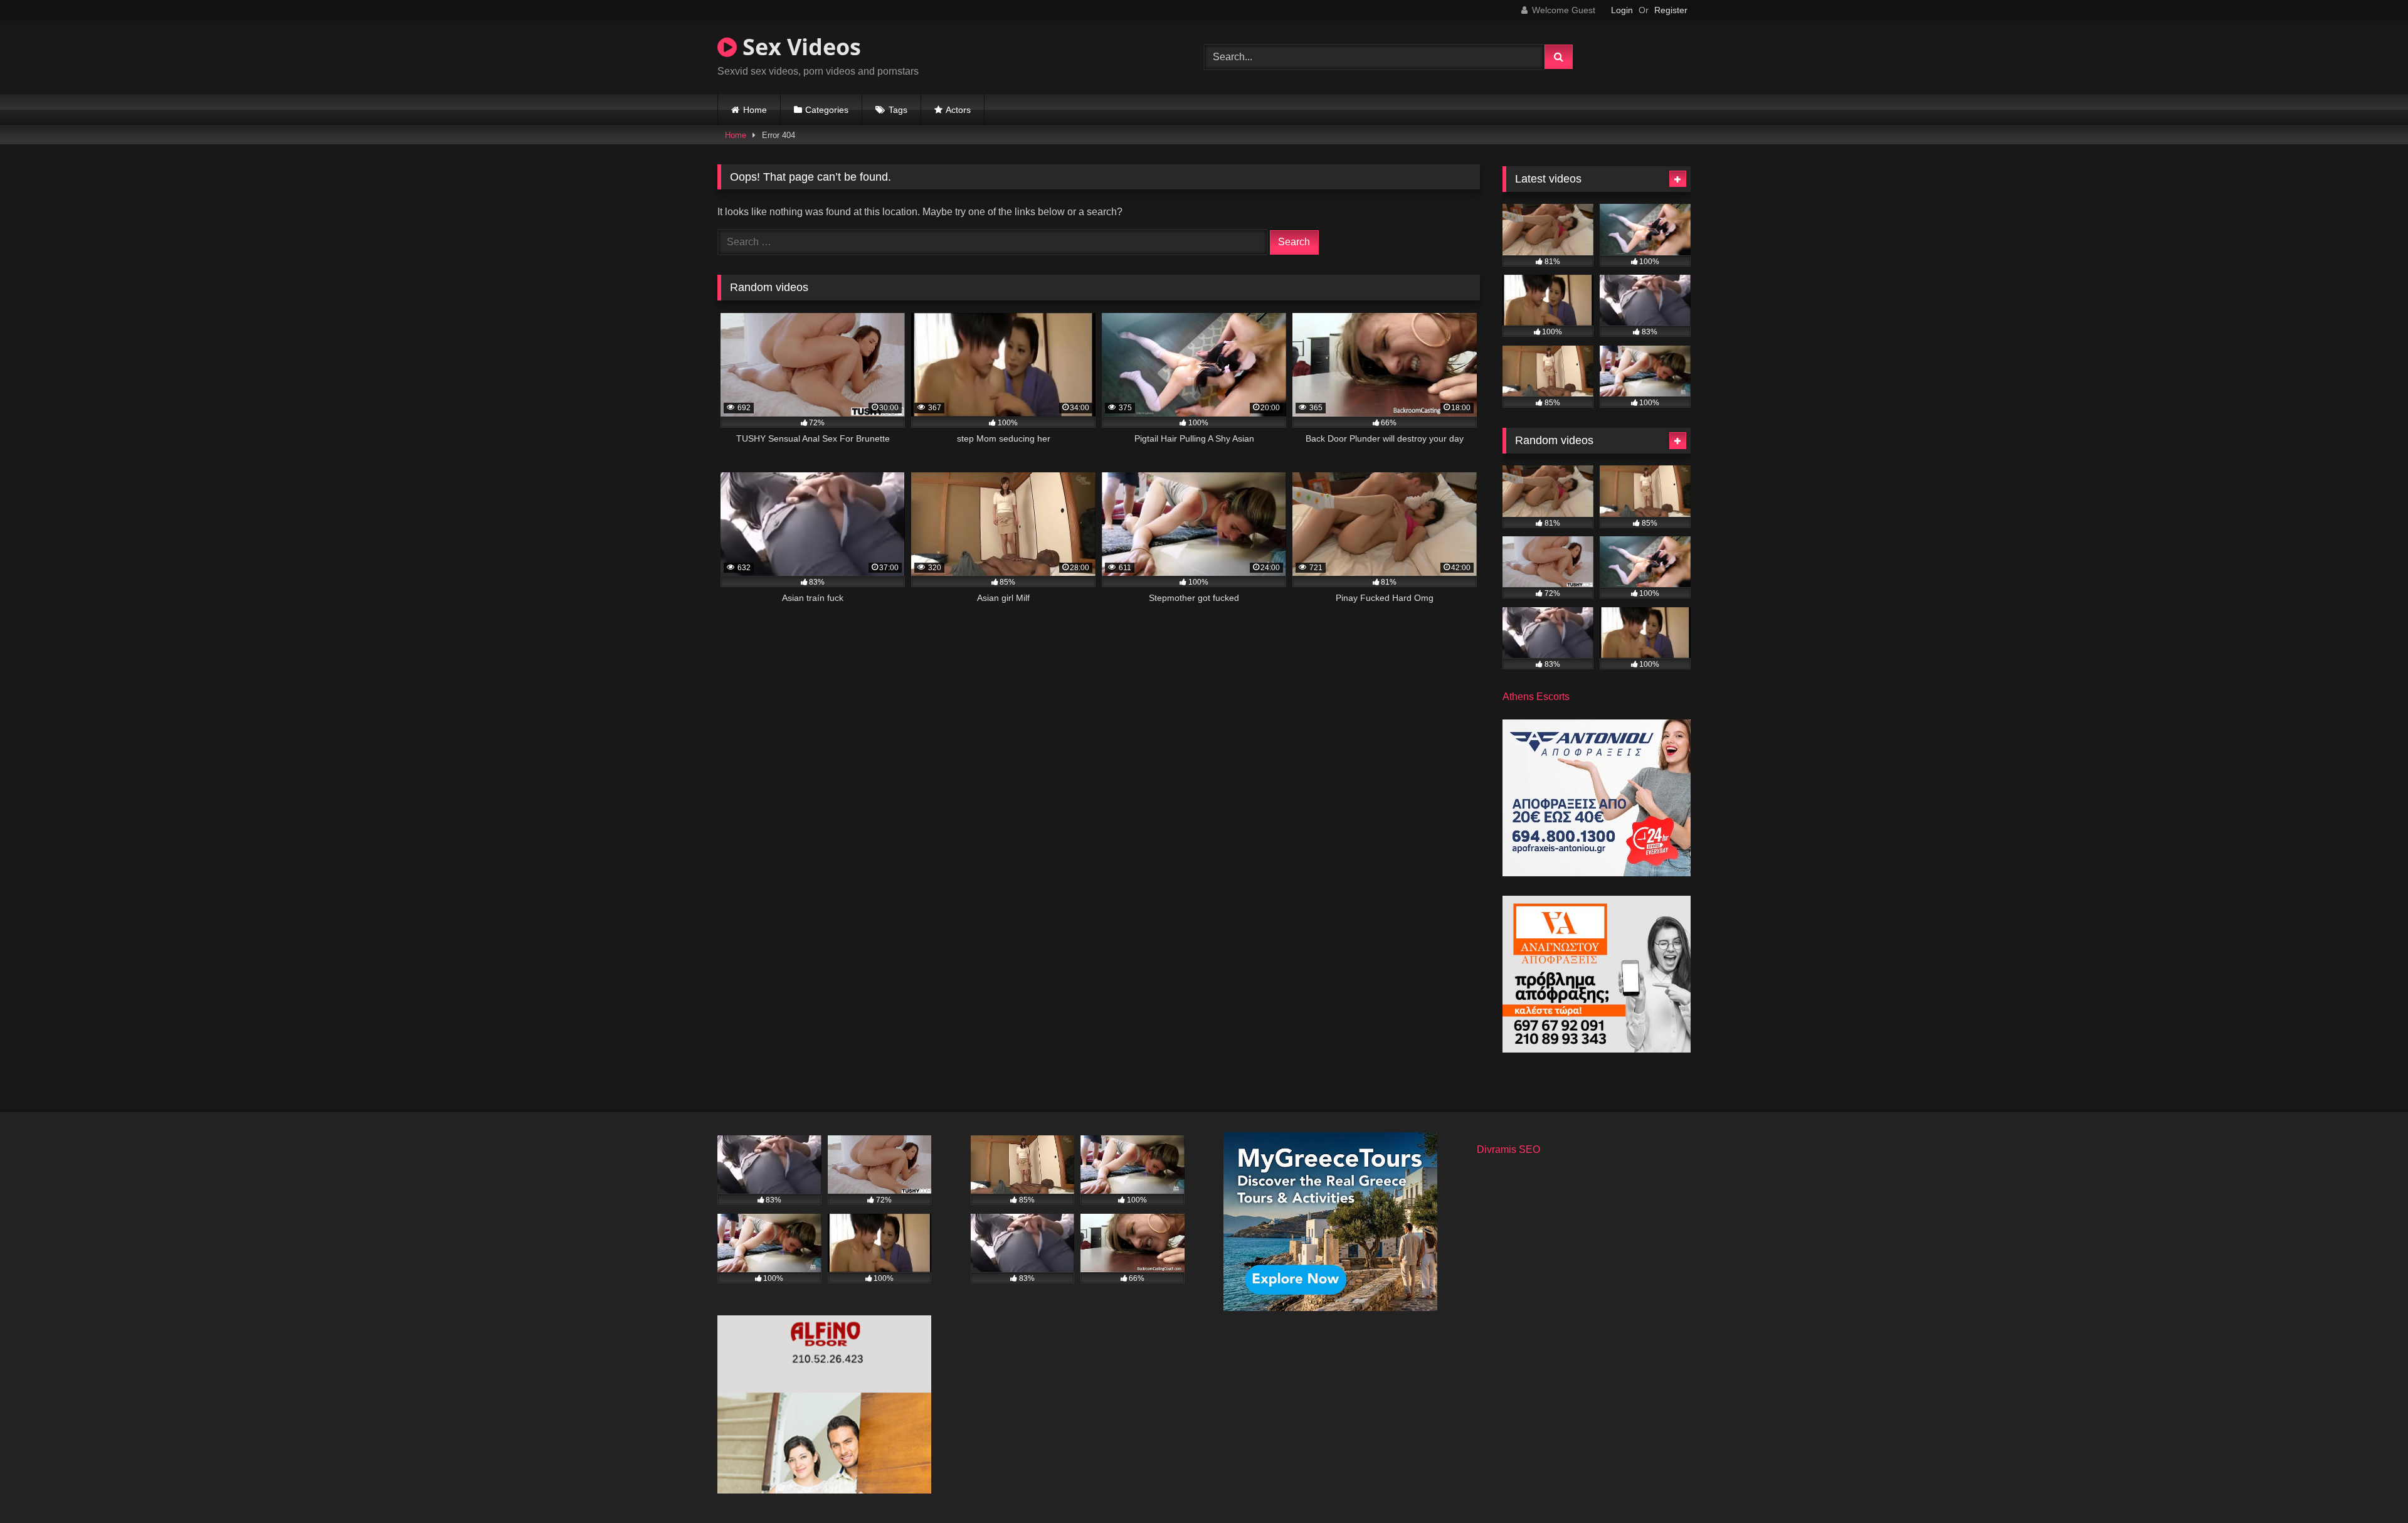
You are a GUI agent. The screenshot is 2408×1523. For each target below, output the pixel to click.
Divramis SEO (1508, 1149)
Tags (898, 110)
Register (1671, 10)
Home (755, 110)
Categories (827, 110)
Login (1622, 10)
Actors (958, 110)
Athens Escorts (1536, 697)
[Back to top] (2369, 1486)
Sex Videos (799, 47)
